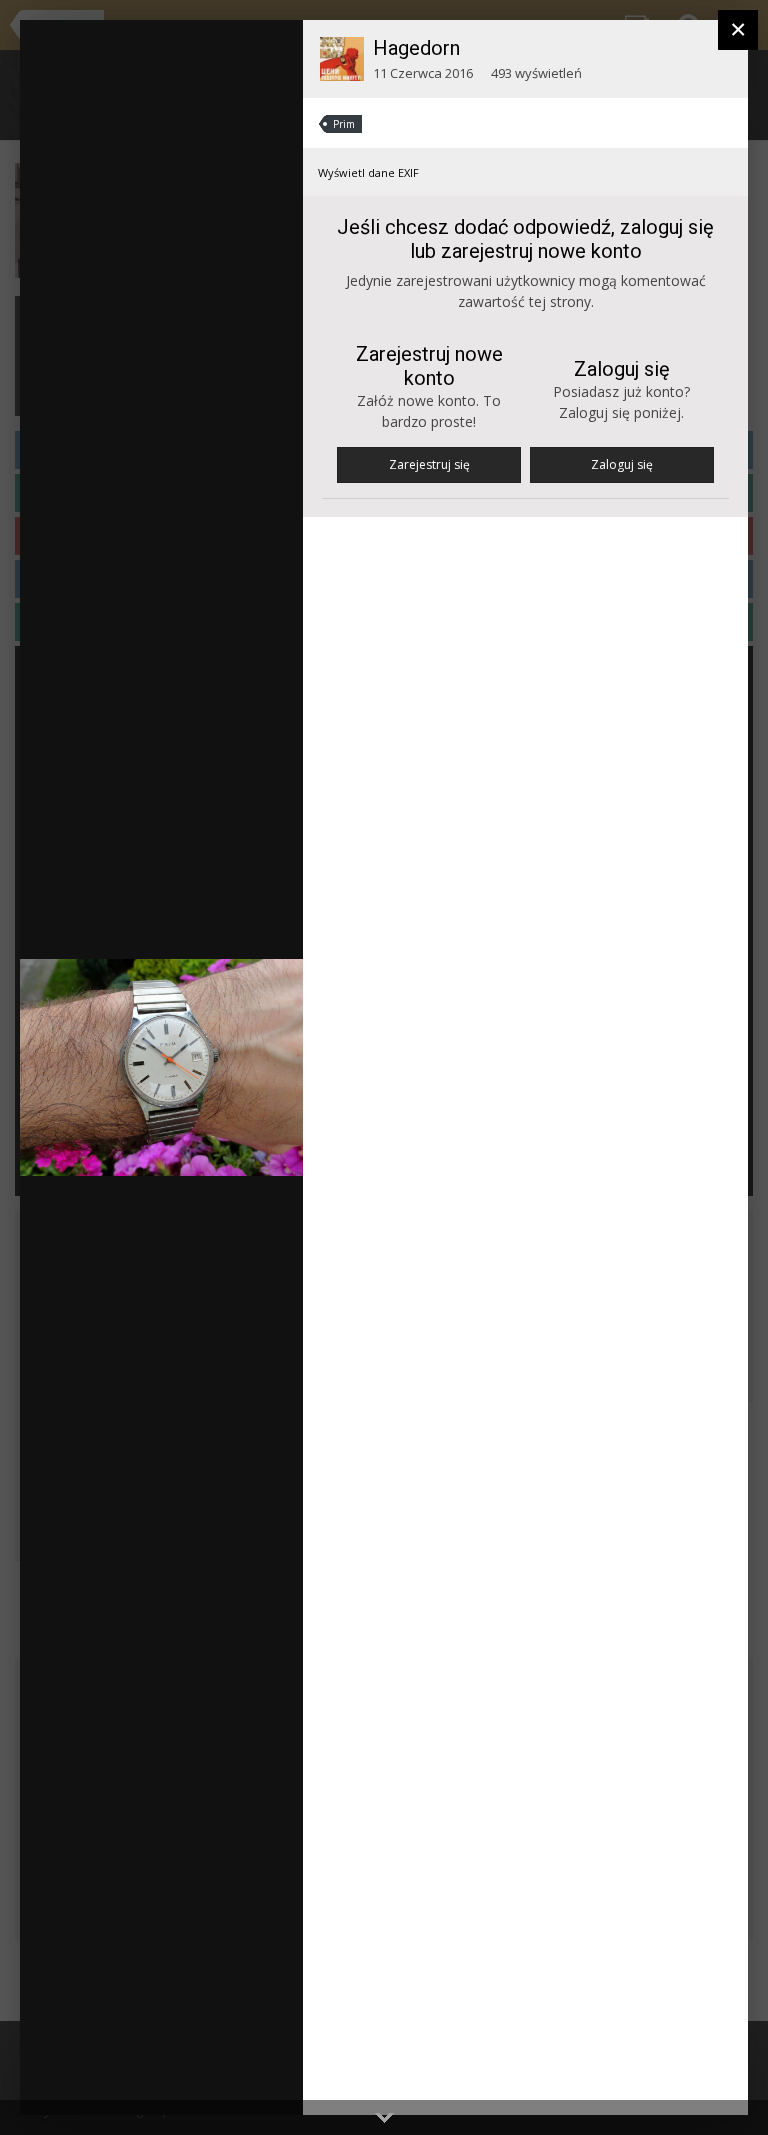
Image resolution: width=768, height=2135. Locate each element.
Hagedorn (416, 48)
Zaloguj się (622, 464)
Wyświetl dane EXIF (368, 172)
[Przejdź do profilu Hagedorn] (342, 59)
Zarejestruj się (429, 464)
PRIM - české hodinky (157, 73)
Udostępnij (224, 2079)
